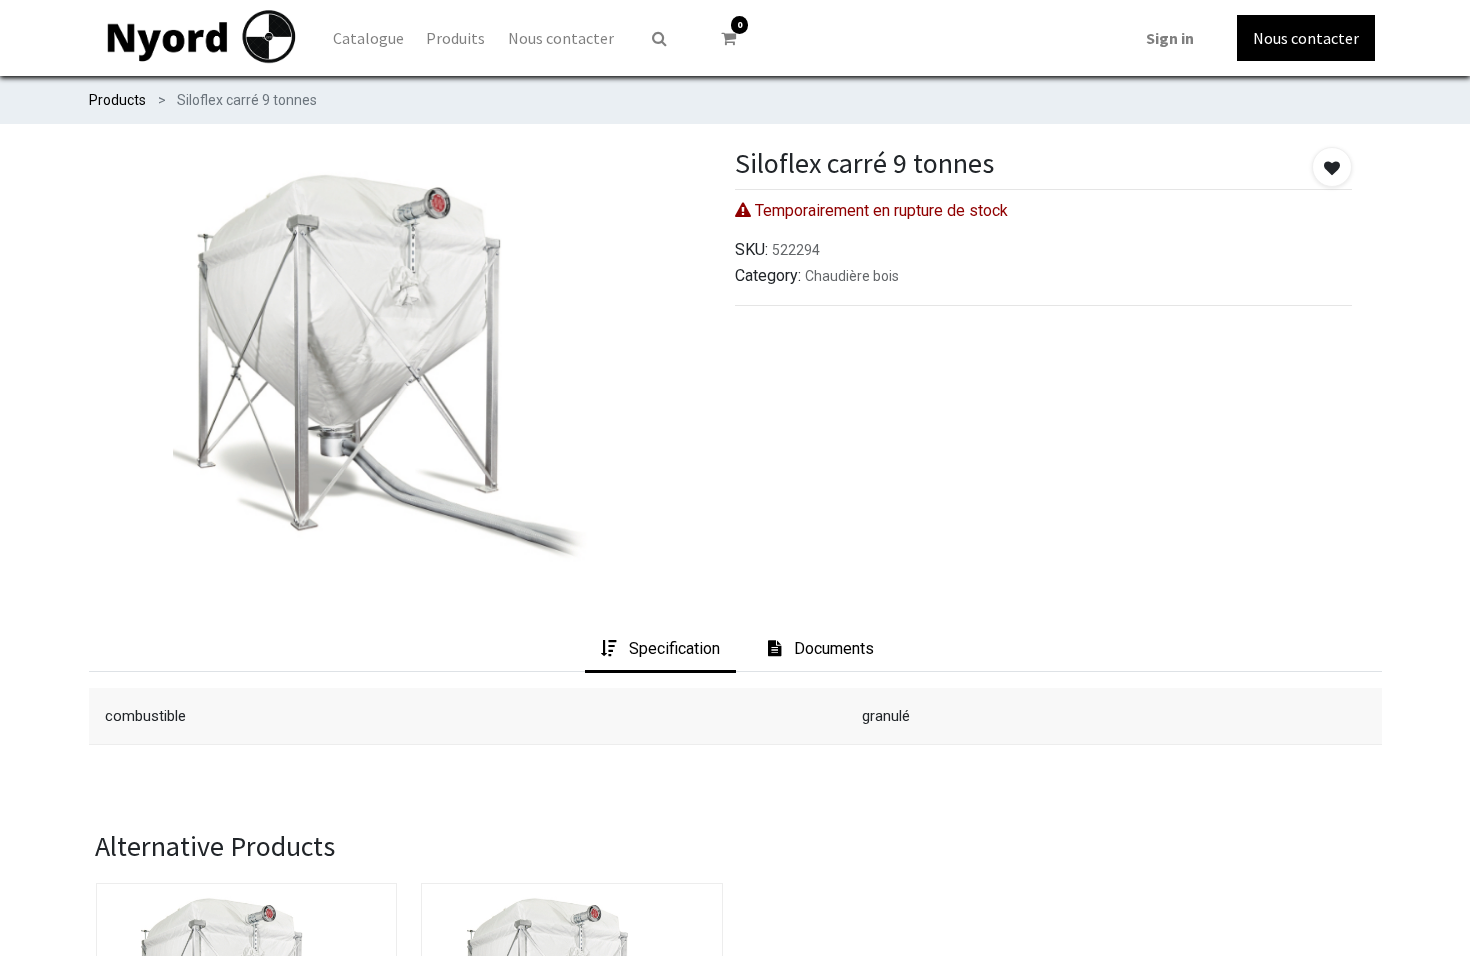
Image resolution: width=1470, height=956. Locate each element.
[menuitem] (368, 38)
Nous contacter (1306, 38)
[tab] (660, 649)
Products (117, 100)
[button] (1332, 167)
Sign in (1170, 38)
